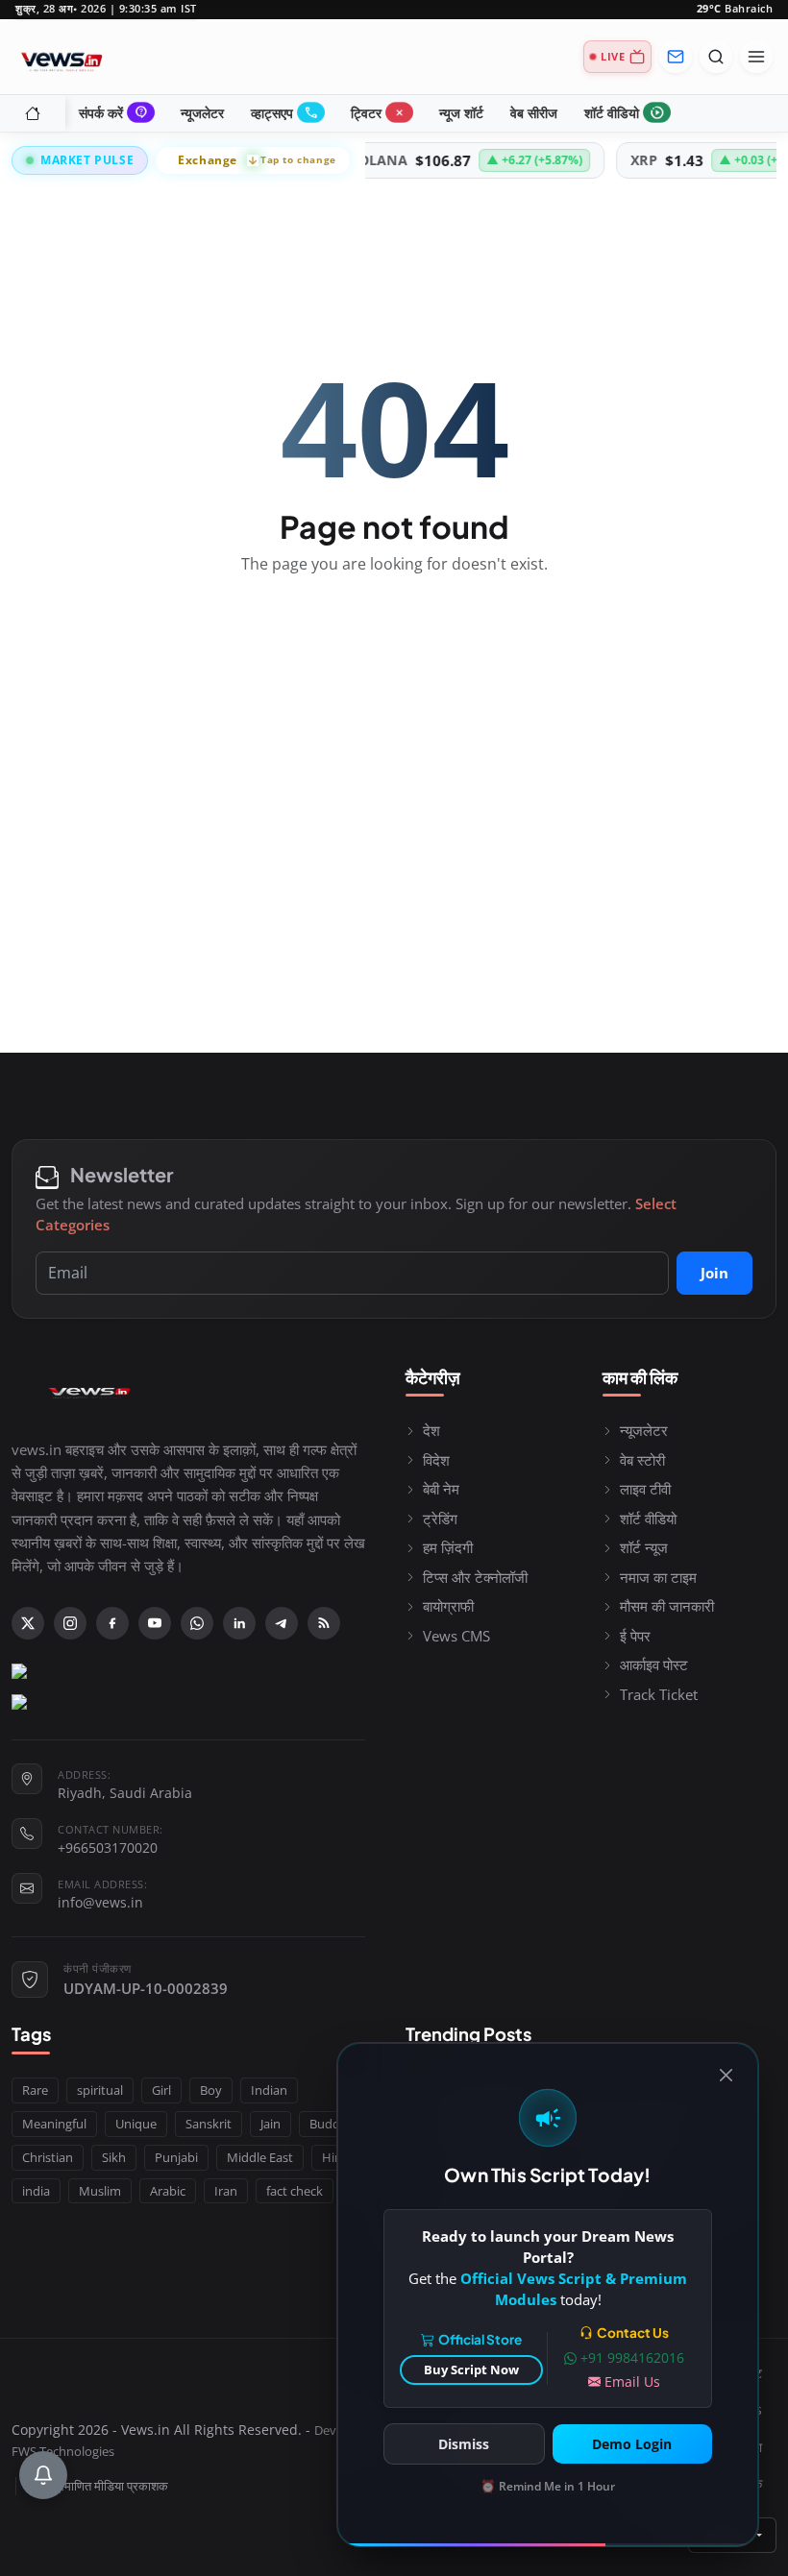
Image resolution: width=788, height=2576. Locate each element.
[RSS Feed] (324, 1623)
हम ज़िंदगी (448, 1547)
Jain (271, 2124)
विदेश (436, 1460)
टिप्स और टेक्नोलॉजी (475, 1577)
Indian (269, 2090)
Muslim (100, 2191)
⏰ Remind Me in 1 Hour (548, 2486)
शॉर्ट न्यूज (644, 1547)
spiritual (100, 2090)
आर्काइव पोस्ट (654, 1665)
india (36, 2191)
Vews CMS (456, 1636)
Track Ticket (659, 1694)
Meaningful (54, 2124)
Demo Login (632, 2444)
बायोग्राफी (448, 1606)
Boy (211, 2090)
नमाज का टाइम (658, 1577)
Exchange (257, 160)
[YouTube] (155, 1623)
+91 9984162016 (632, 2357)
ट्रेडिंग (440, 1519)
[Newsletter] (676, 57)
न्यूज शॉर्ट (461, 113)
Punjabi (176, 2157)
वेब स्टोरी (642, 1460)
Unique (136, 2124)
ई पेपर (635, 1636)
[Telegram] (282, 1623)
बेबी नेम (441, 1489)
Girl (161, 2090)
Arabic (168, 2191)
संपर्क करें (114, 113)
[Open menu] (756, 57)
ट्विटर (380, 113)
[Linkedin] (239, 1623)
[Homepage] (62, 57)
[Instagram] (70, 1623)
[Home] (33, 113)
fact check (295, 2191)
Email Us (632, 2382)
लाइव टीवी (645, 1489)
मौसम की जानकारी (667, 1606)
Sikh (114, 2157)
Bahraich (735, 9)
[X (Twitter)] (28, 1623)
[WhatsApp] (197, 1623)
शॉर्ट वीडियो (625, 113)
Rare (35, 2090)
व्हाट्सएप (285, 113)
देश (431, 1430)
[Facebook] (112, 1623)
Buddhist (335, 2124)
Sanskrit (209, 2124)
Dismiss (464, 2444)
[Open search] (716, 57)
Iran (226, 2191)
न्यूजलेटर (202, 113)
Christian (48, 2157)
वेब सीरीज (534, 113)
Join (714, 1273)
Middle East (260, 2157)
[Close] (726, 2075)
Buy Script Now (471, 2369)
